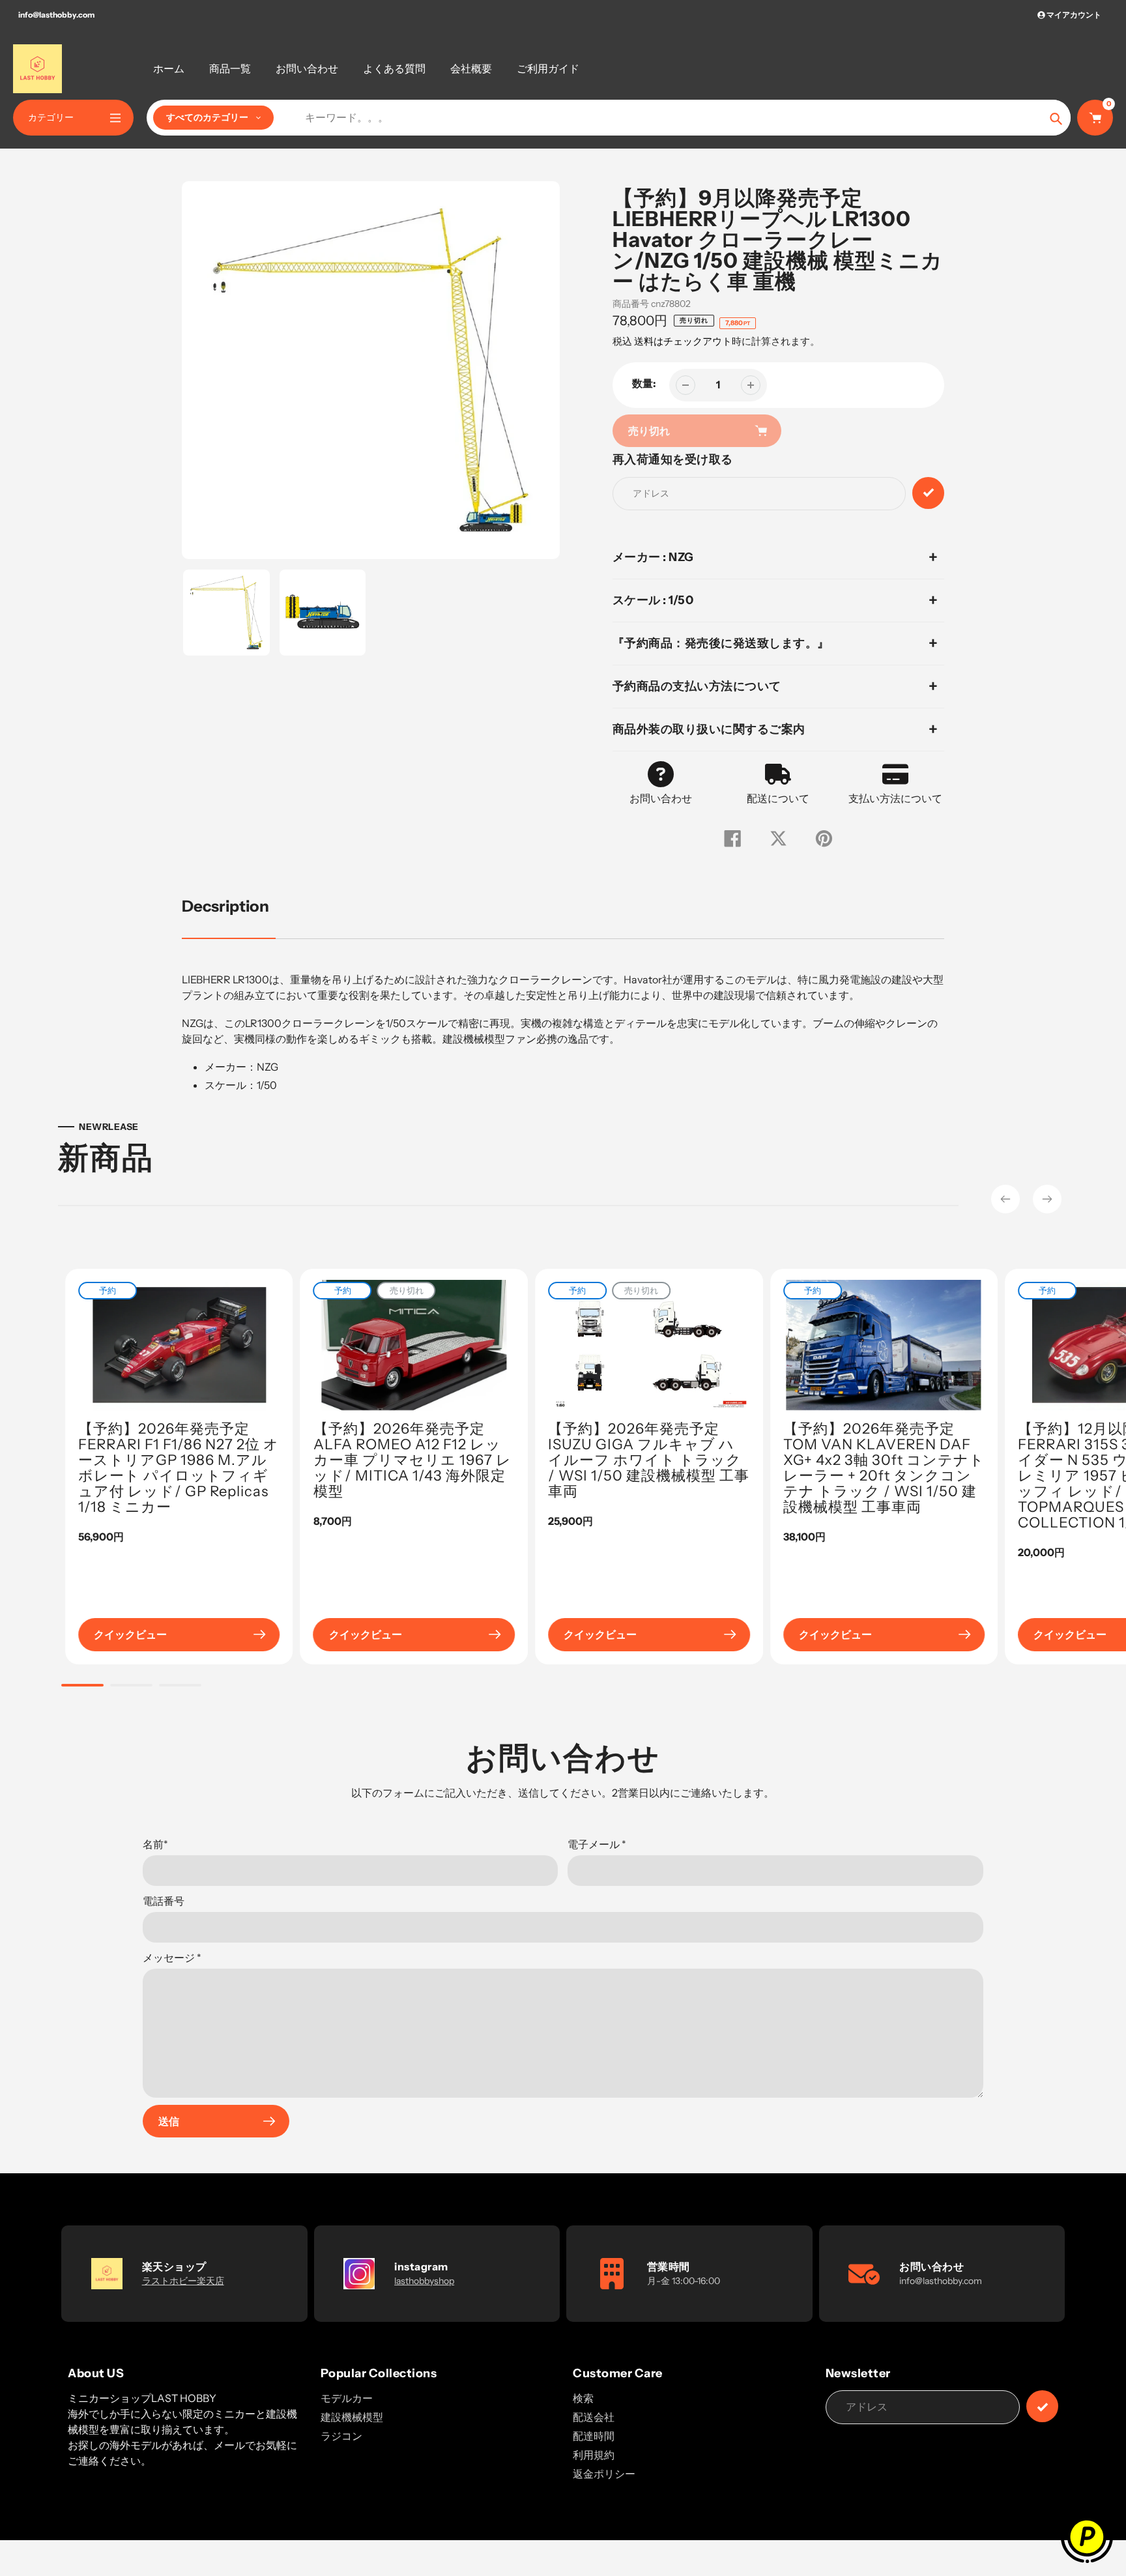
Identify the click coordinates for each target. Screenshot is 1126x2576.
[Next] (1047, 1199)
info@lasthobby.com (56, 15)
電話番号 (164, 1901)
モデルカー (347, 2398)
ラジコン (341, 2436)
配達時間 (594, 2436)
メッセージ (172, 1958)
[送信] (1042, 2406)
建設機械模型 (352, 2417)
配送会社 (594, 2417)
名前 (155, 1844)
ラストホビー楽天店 (183, 2281)
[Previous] (1005, 1199)
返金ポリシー (604, 2474)
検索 (583, 2398)
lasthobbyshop (424, 2281)
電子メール (597, 1844)
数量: (644, 383)
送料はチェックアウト (683, 341)
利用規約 (594, 2455)
